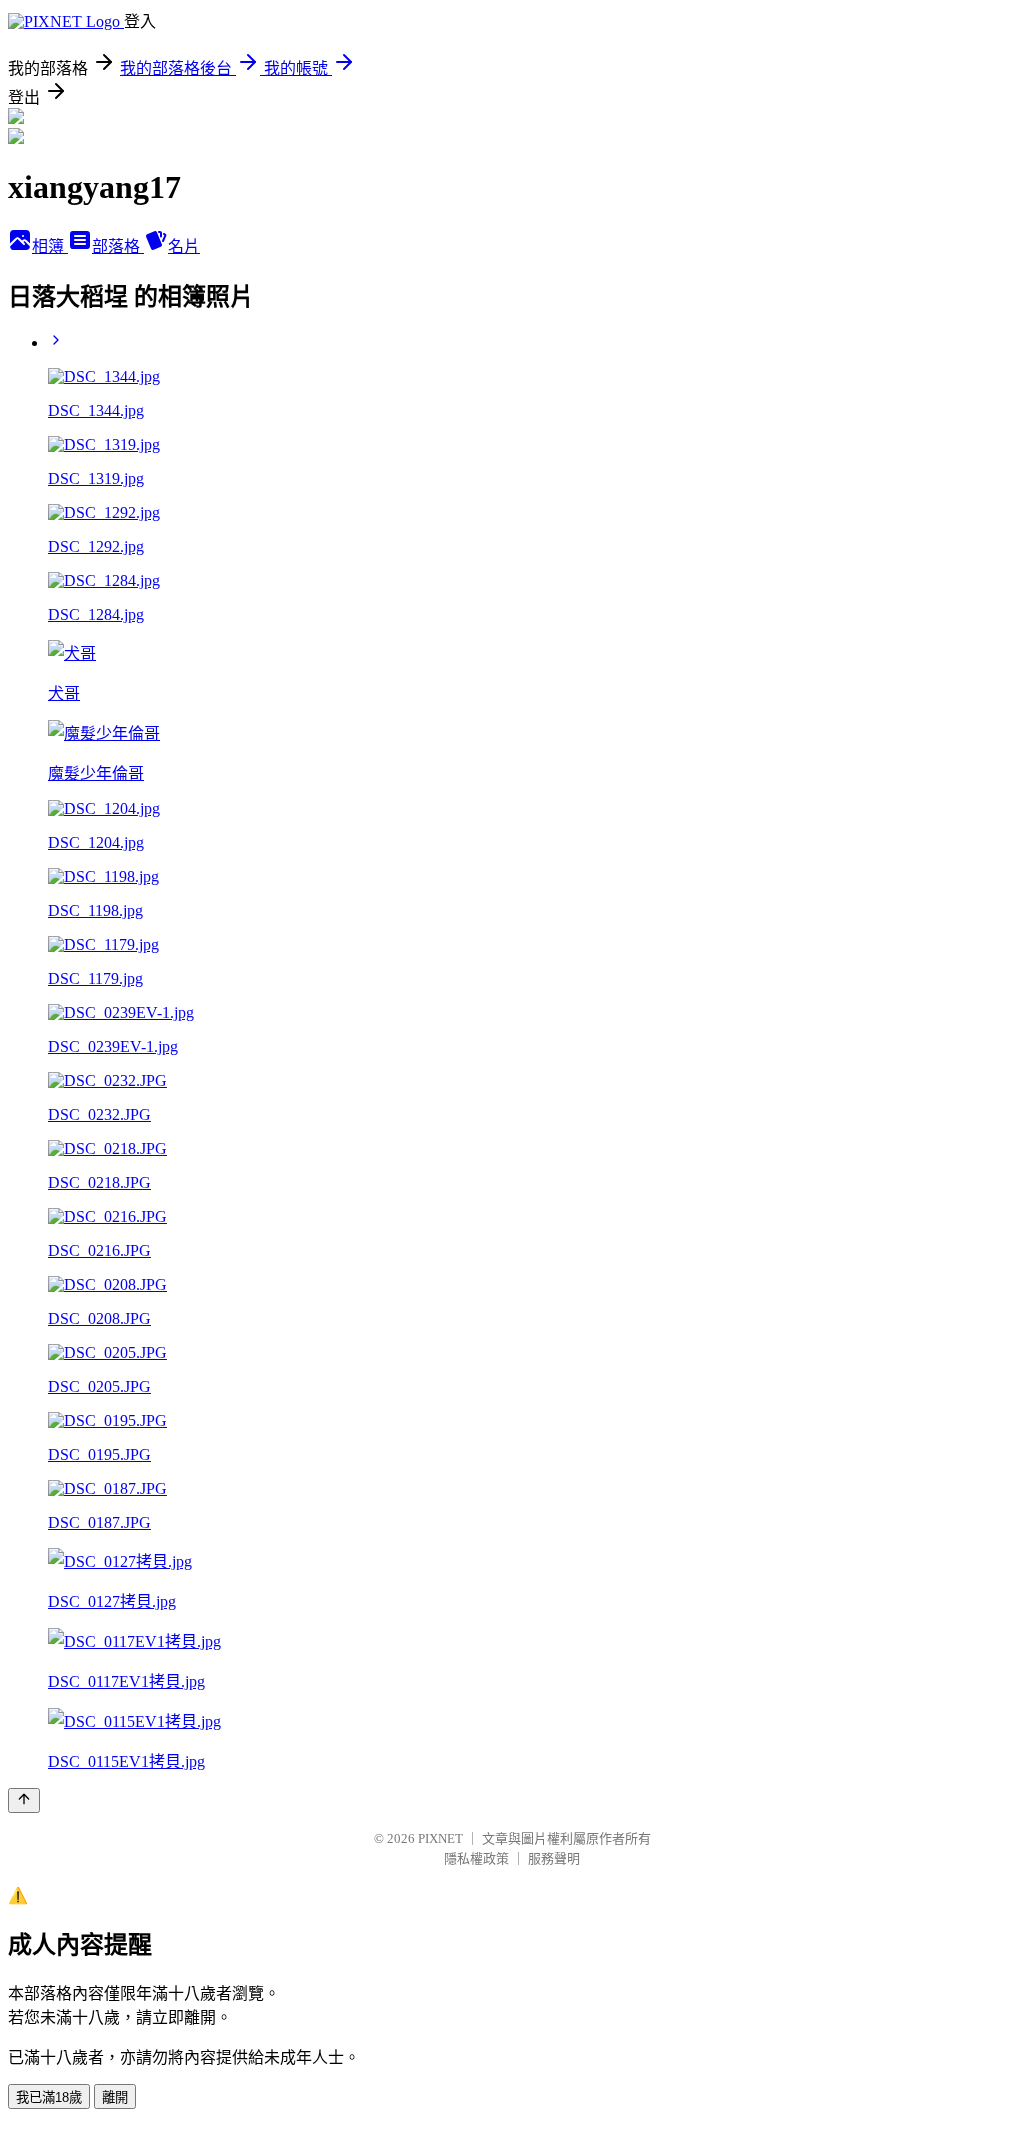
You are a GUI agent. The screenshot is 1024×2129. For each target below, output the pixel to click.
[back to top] (24, 1800)
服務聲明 (554, 1858)
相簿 (50, 246)
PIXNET (440, 1838)
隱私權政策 (476, 1858)
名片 (184, 246)
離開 (115, 2097)
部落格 (118, 246)
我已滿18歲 (49, 2097)
